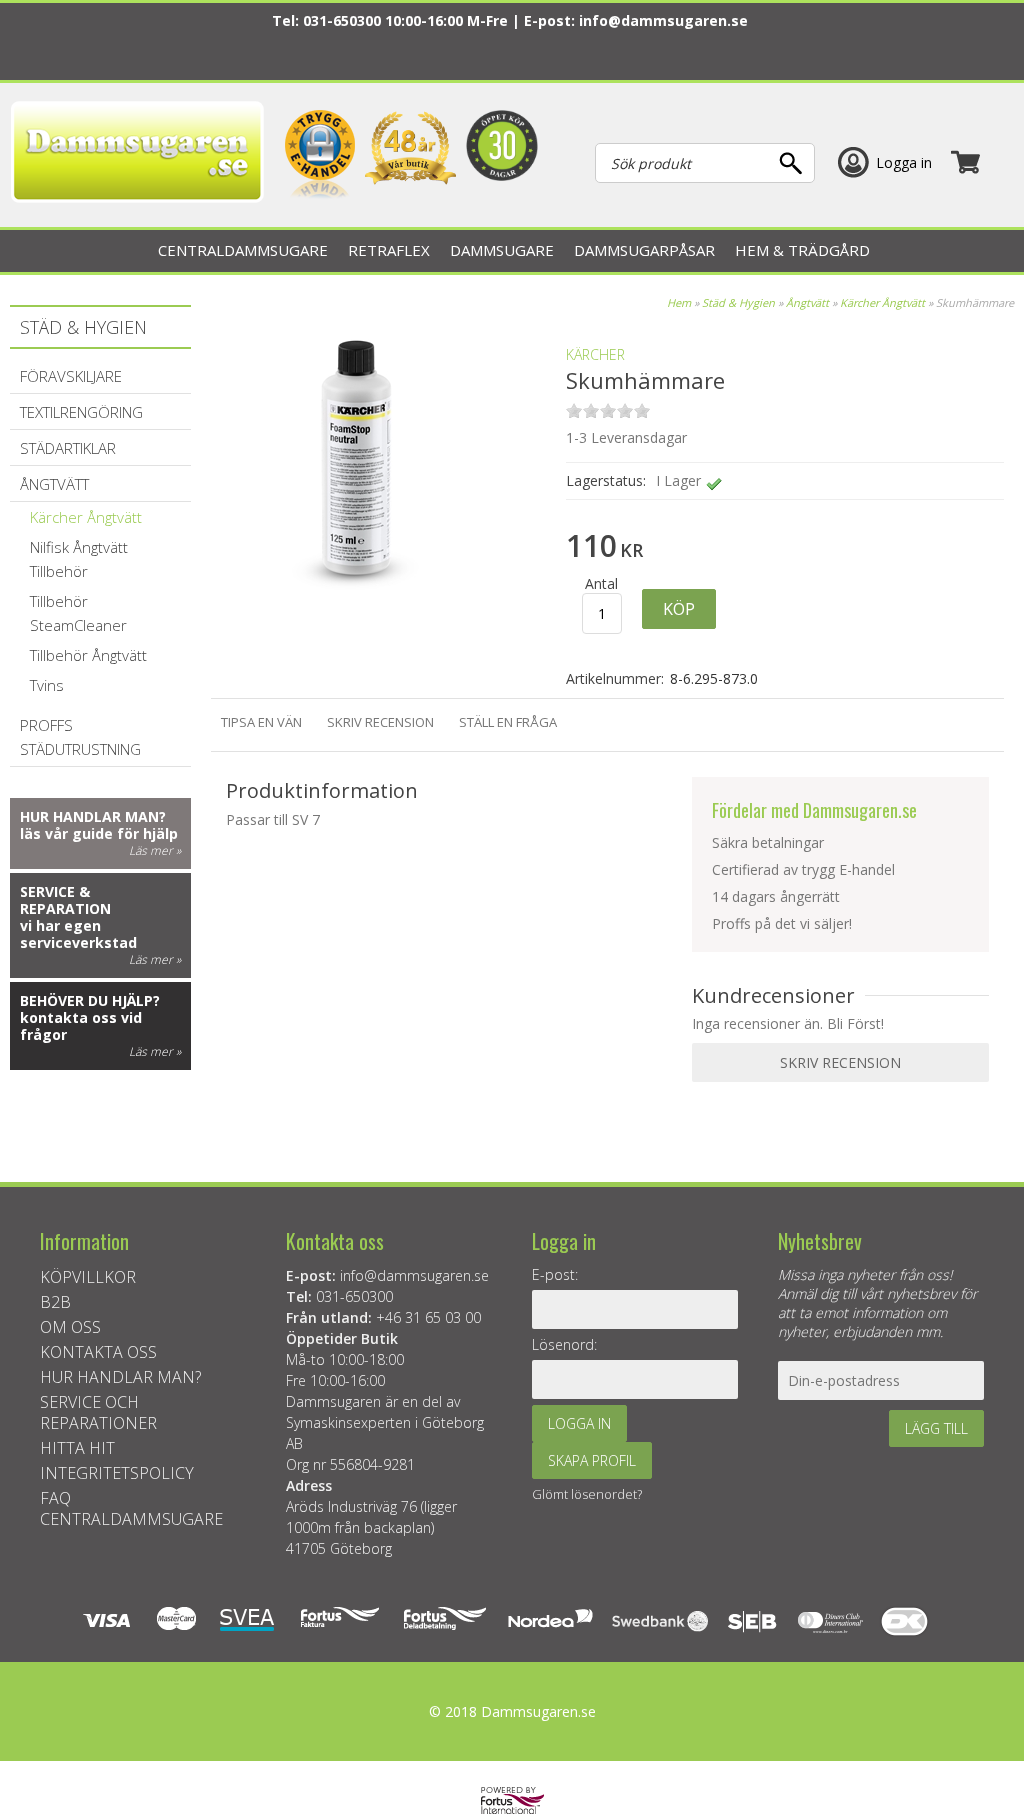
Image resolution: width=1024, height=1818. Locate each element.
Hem (679, 302)
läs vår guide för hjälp (99, 833)
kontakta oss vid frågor (81, 1026)
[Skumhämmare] (351, 609)
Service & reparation (65, 900)
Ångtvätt (807, 302)
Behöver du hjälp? (90, 1000)
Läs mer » (155, 850)
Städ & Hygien (738, 302)
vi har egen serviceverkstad (78, 934)
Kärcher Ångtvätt (882, 302)
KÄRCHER (595, 354)
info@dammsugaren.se (663, 20)
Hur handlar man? (93, 816)
